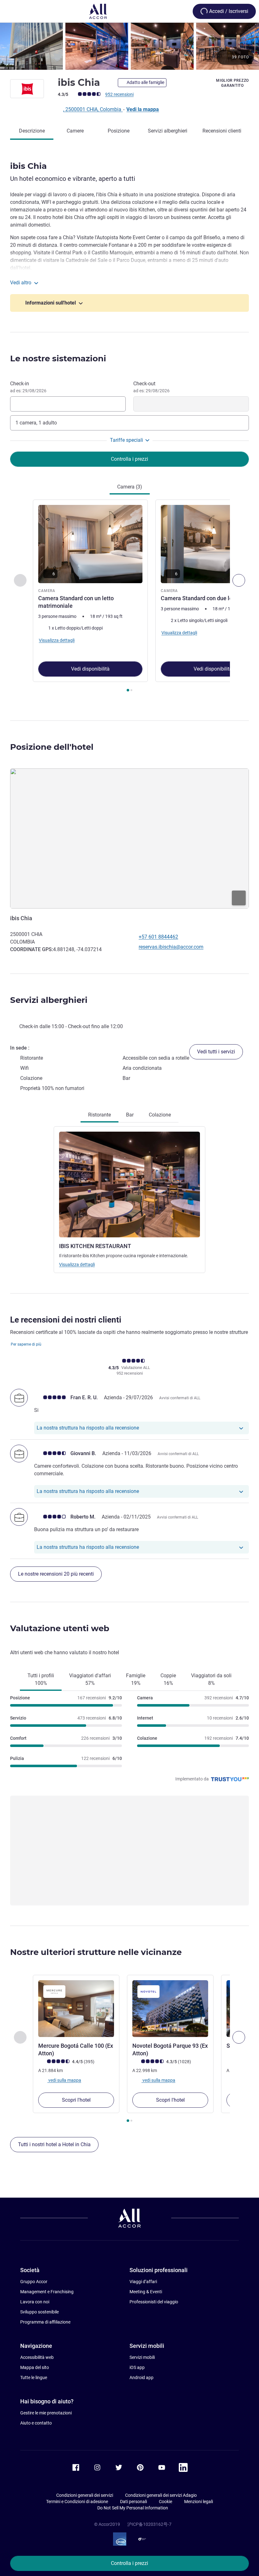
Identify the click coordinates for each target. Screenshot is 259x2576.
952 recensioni (119, 94)
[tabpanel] (129, 598)
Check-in (28, 387)
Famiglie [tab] (136, 1679)
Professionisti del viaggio (154, 2302)
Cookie (166, 2502)
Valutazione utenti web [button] (60, 1628)
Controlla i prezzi (129, 2563)
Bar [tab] (130, 1115)
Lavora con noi (35, 2302)
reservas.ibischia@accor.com (171, 947)
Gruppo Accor (34, 2282)
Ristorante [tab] (99, 1115)
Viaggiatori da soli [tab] (211, 1679)
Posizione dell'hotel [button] (52, 747)
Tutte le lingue (34, 2378)
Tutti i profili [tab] (41, 1679)
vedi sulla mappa (64, 2080)
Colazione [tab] (160, 1115)
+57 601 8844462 (158, 937)
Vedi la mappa (143, 109)
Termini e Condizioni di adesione (77, 2502)
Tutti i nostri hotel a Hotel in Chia (54, 2144)
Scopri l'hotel (76, 2100)
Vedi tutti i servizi (216, 1052)
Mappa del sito (35, 2367)
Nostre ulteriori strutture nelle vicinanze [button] (96, 1952)
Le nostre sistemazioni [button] (58, 358)
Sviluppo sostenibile (39, 2312)
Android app (142, 2378)
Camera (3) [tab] (130, 487)
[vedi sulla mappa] (129, 839)
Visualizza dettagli (77, 1264)
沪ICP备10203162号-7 (149, 2524)
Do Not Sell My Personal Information (133, 2508)
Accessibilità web (37, 2357)
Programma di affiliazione (45, 2322)
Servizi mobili (142, 2357)
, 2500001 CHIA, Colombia (93, 109)
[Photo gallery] (129, 46)
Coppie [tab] (168, 1679)
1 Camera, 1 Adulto (36, 423)
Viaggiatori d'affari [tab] (90, 1679)
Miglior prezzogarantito (232, 83)
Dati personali (133, 2502)
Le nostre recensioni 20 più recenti (56, 1574)
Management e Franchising (47, 2292)
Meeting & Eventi (146, 2292)
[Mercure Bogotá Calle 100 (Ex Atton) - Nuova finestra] (76, 2009)
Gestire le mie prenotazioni (46, 2413)
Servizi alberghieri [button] (49, 1000)
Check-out (151, 387)
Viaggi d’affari (143, 2282)
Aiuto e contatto (36, 2423)
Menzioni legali (199, 2502)
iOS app (137, 2367)
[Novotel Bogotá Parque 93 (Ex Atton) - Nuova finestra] (170, 2009)
